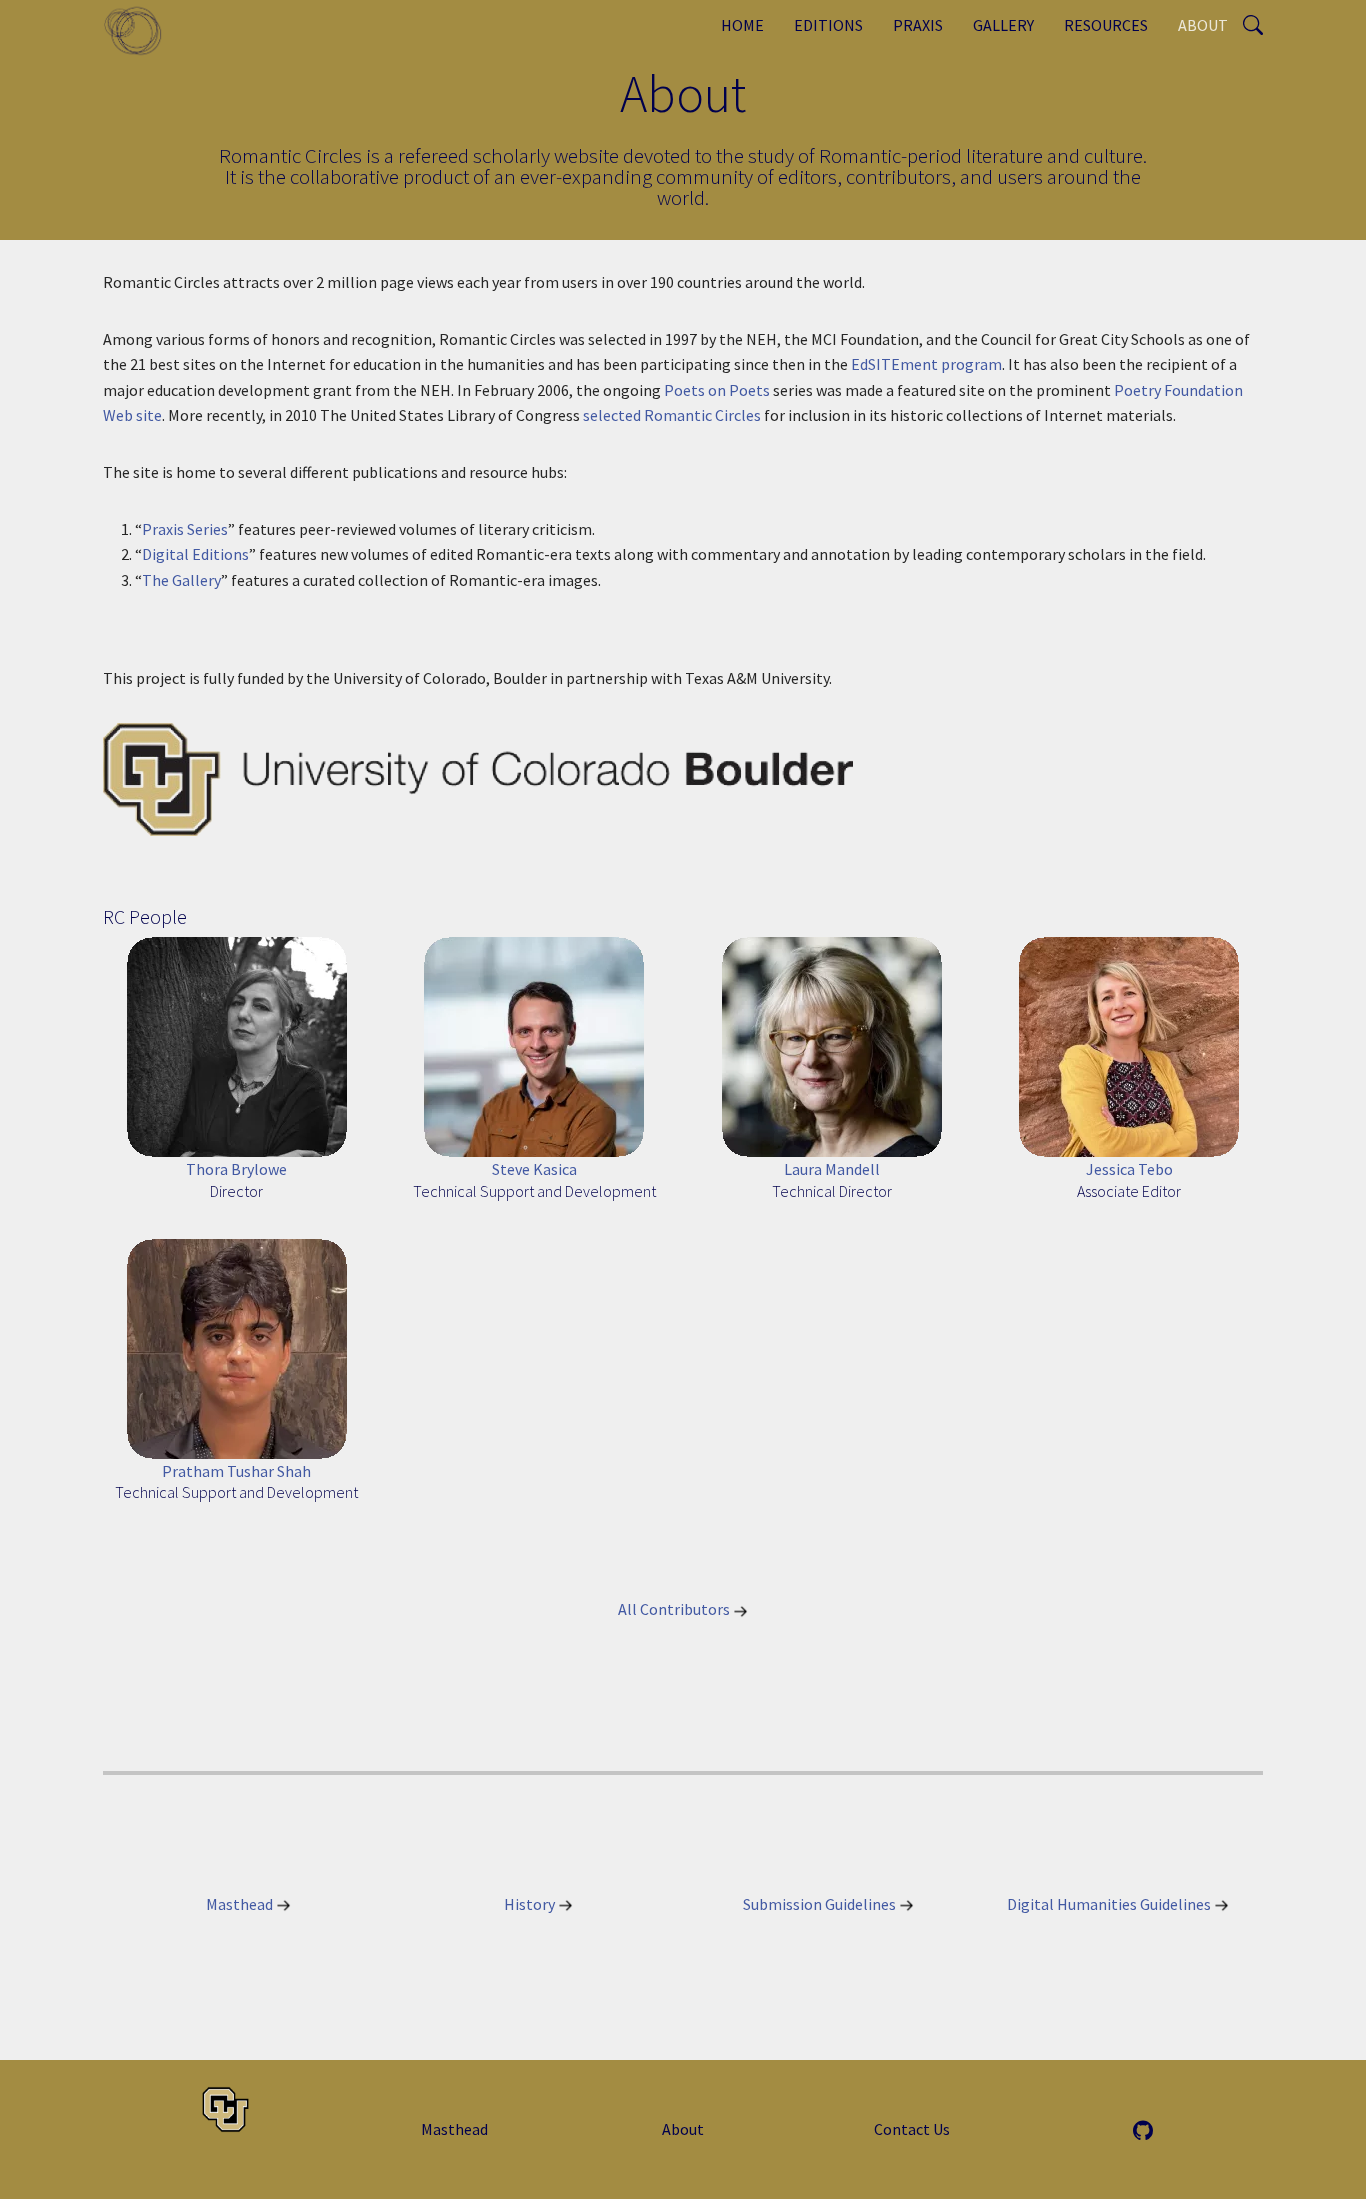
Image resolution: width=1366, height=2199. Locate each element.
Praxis (918, 25)
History (531, 1904)
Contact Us (912, 2129)
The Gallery (181, 580)
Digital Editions (195, 554)
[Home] (140, 30)
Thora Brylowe (236, 1169)
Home (742, 25)
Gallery (1003, 25)
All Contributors (675, 1609)
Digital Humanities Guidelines (1110, 1904)
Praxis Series (185, 529)
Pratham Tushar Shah (236, 1471)
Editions (828, 25)
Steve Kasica (534, 1169)
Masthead (241, 1904)
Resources (1106, 25)
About (1203, 25)
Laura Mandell (832, 1169)
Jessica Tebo (1129, 1169)
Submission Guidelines (821, 1904)
